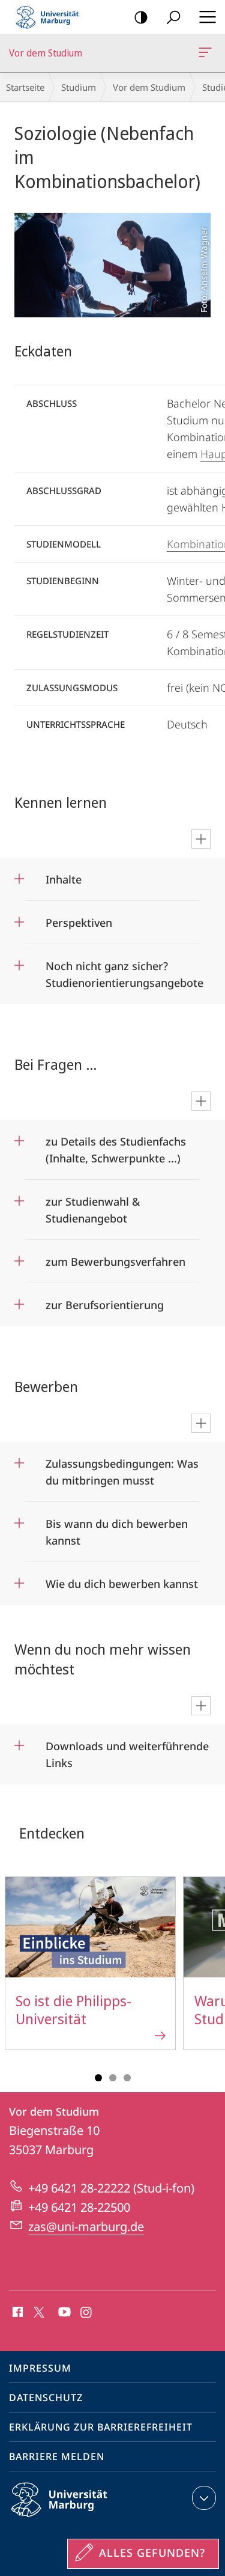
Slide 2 (113, 2078)
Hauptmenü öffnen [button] (207, 17)
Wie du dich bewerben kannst (122, 1580)
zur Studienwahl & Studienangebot (93, 1206)
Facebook (16, 2313)
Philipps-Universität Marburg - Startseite (51, 17)
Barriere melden (57, 2456)
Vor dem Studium (207, 53)
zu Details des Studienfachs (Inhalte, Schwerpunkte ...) (116, 1146)
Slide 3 (127, 2078)
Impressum (40, 2368)
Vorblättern (208, 1970)
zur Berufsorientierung (105, 1301)
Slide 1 (98, 2078)
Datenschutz (46, 2397)
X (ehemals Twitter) (40, 2311)
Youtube (63, 2313)
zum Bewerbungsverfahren (115, 1258)
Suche (173, 17)
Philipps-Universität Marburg (80, 2519)
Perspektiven (79, 919)
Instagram (87, 2313)
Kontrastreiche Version (141, 17)
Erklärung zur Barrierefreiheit (101, 2427)
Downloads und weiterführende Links (127, 1750)
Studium (79, 87)
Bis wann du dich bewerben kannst (117, 1528)
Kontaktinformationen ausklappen (204, 2498)
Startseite (25, 87)
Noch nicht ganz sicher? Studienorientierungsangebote (124, 970)
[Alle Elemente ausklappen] (201, 839)
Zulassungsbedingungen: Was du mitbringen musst (122, 1468)
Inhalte (64, 875)
